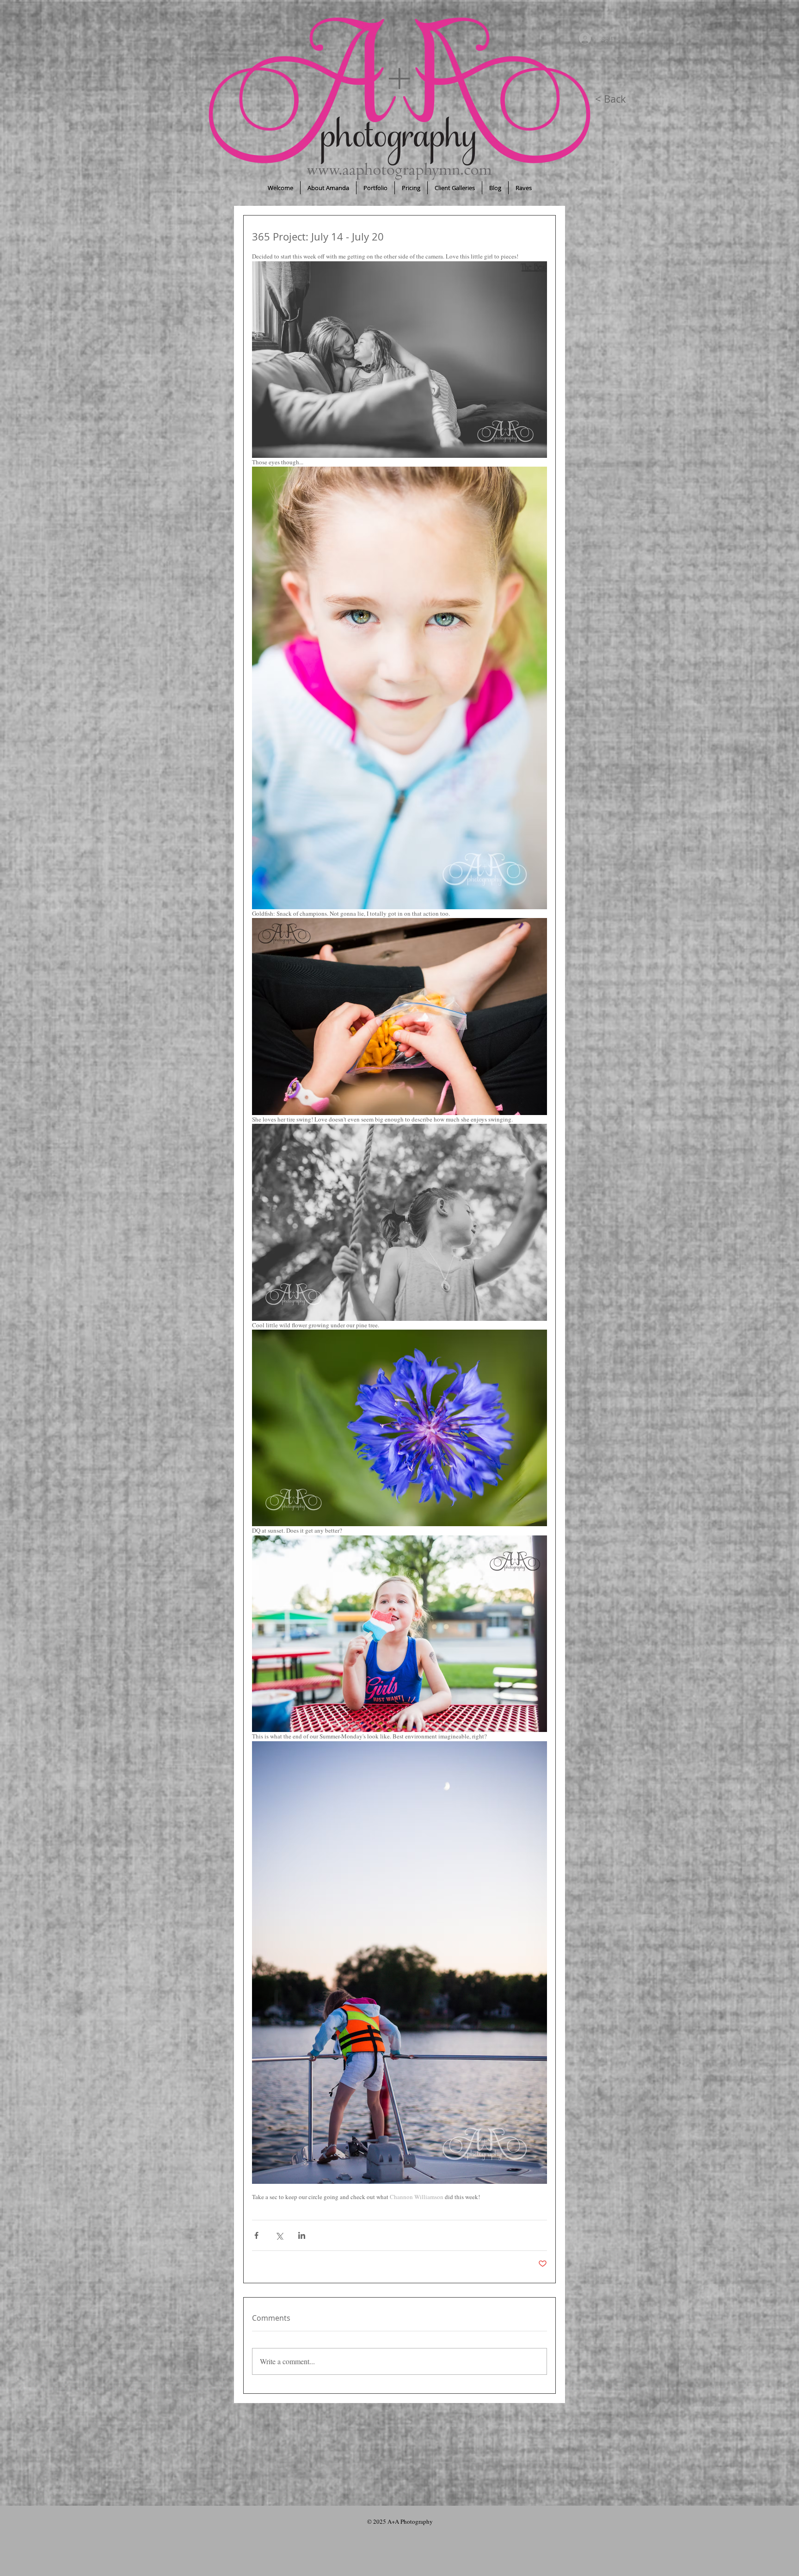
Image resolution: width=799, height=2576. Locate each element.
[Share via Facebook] (256, 2235)
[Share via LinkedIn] (302, 2235)
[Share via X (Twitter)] (279, 2235)
